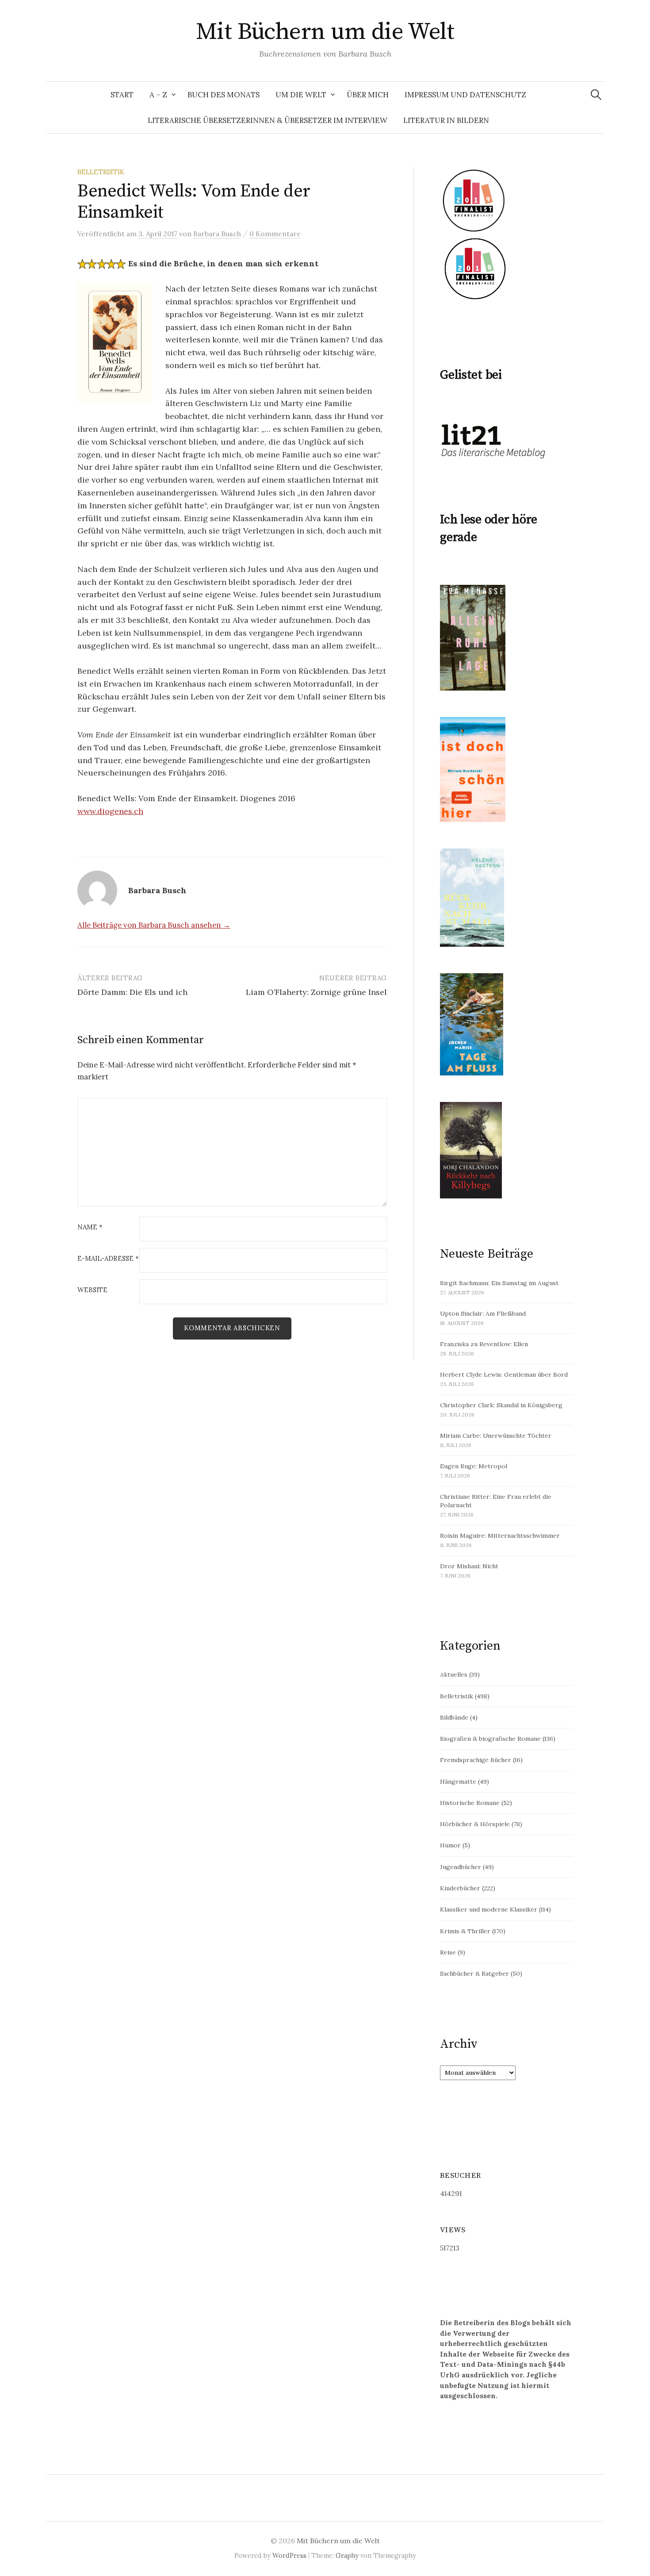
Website (92, 1290)
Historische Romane (470, 1803)
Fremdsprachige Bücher (476, 1760)
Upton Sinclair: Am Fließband (483, 1313)
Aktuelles (454, 1674)
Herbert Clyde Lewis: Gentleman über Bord (504, 1374)
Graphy (347, 2555)
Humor (450, 1845)
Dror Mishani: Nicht (469, 1566)
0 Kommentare (275, 234)
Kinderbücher (460, 1888)
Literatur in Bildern (446, 120)
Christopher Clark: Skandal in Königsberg (501, 1405)
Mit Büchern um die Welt (325, 32)
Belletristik (101, 172)
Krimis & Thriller (465, 1931)
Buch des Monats (224, 95)
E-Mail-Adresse (108, 1259)
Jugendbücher (461, 1867)
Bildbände (454, 1717)
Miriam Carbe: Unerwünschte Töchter (496, 1436)
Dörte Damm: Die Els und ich (132, 992)
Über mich (368, 95)
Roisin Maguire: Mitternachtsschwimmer (500, 1536)
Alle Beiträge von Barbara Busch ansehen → (154, 925)
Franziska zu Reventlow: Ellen (484, 1344)
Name (90, 1227)
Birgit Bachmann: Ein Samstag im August (499, 1283)
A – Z (158, 95)
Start (122, 95)
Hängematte (458, 1781)
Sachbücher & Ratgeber (474, 1973)
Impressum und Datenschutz (465, 95)
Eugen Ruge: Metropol (474, 1466)
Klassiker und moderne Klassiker (489, 1909)
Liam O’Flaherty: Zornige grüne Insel (316, 992)
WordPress (289, 2555)
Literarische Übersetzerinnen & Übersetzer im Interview (268, 120)
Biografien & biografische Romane (490, 1739)
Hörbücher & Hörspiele (475, 1824)
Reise (448, 1952)
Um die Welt (301, 95)
